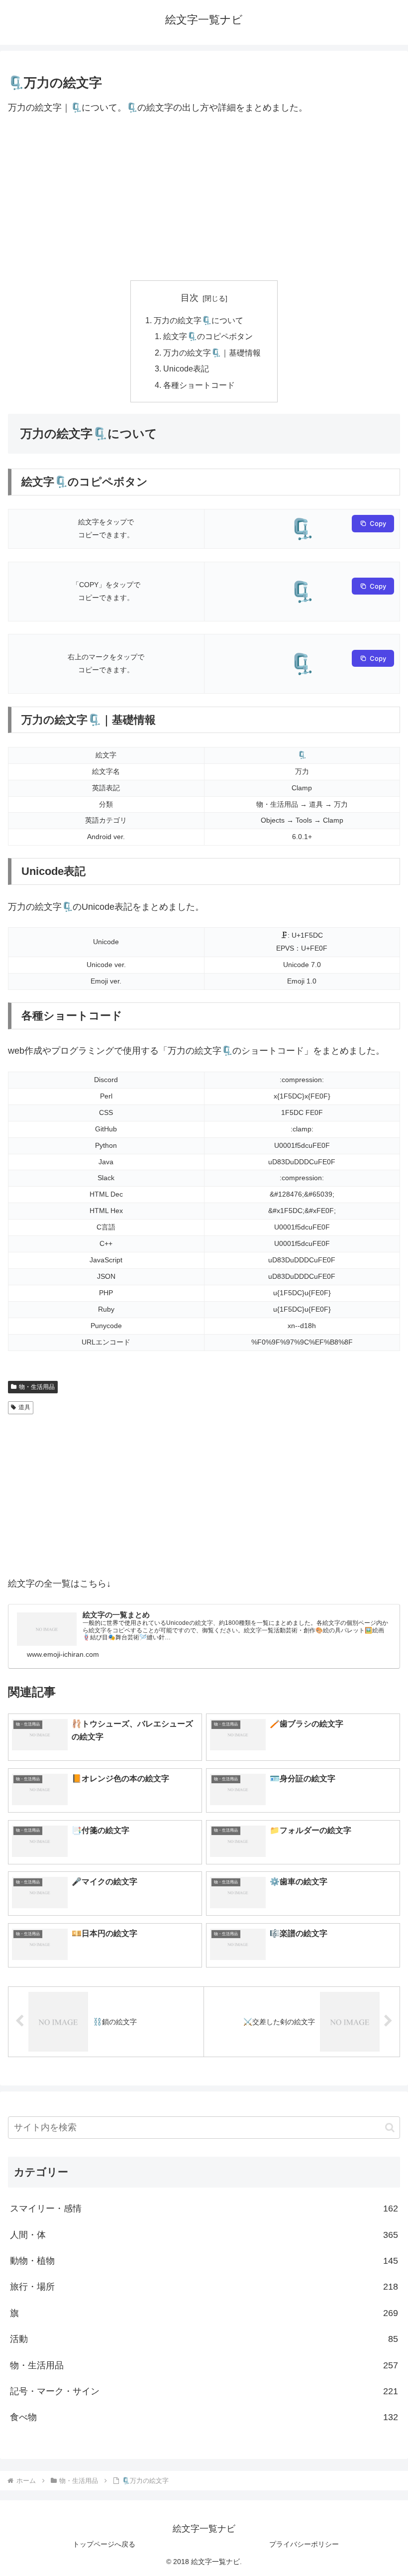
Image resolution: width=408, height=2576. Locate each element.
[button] (390, 2128)
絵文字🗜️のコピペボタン (208, 336)
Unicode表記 (186, 368)
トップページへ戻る (104, 2544)
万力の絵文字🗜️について (199, 320)
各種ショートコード (199, 385)
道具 (24, 1407)
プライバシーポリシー (304, 2544)
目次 (190, 298)
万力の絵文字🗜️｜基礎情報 (212, 353)
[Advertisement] (204, 198)
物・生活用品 (37, 1387)
